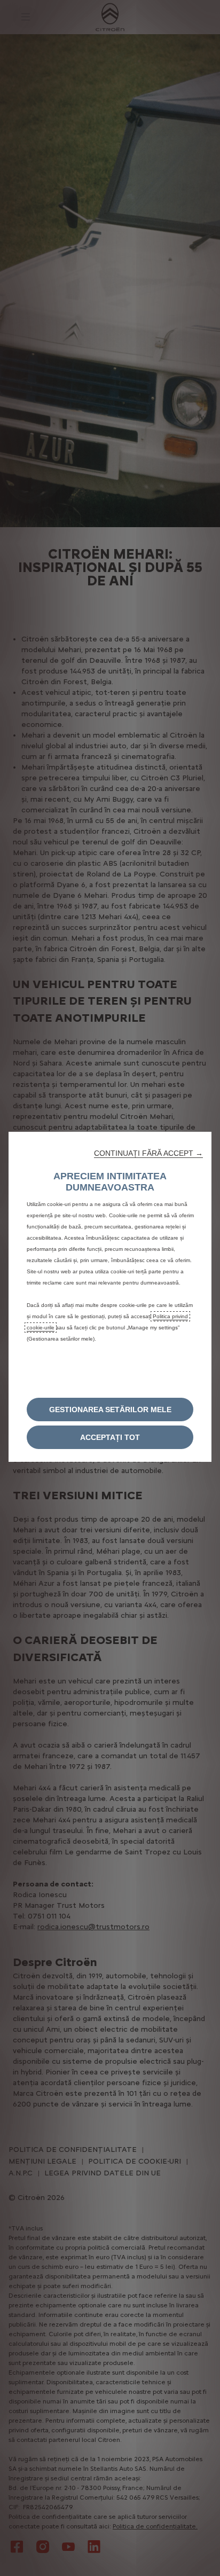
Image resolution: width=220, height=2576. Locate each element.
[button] (148, 1153)
